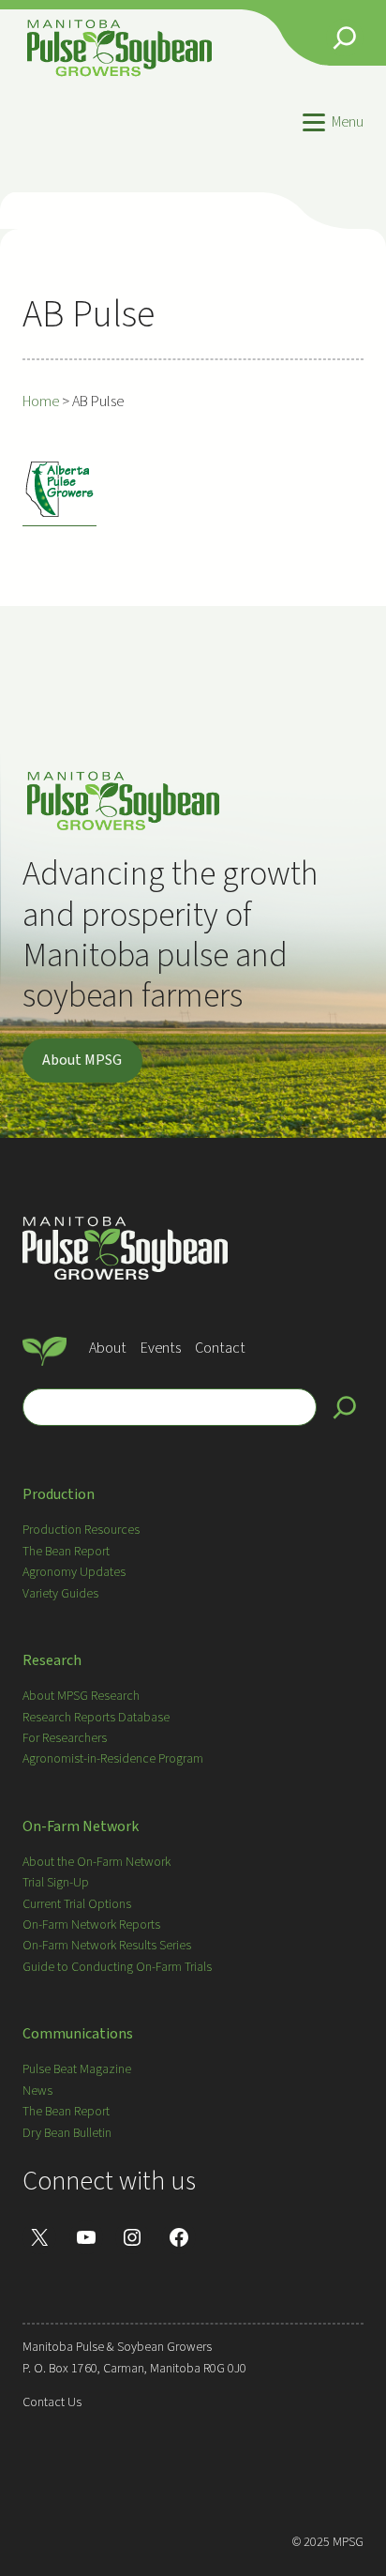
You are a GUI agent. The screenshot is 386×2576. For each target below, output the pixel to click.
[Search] (345, 1407)
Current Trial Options (77, 1904)
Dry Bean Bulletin (67, 2133)
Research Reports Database (96, 1718)
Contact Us (52, 2402)
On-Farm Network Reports (91, 1925)
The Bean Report (66, 1552)
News (37, 2091)
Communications (78, 2034)
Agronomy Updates (74, 1572)
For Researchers (65, 1738)
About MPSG (82, 1060)
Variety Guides (60, 1594)
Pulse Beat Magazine (77, 2069)
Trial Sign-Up (56, 1883)
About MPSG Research (81, 1696)
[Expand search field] (345, 38)
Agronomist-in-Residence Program (113, 1759)
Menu (348, 122)
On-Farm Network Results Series (107, 1946)
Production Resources (81, 1530)
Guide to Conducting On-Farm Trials (117, 1967)
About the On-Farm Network (96, 1862)
